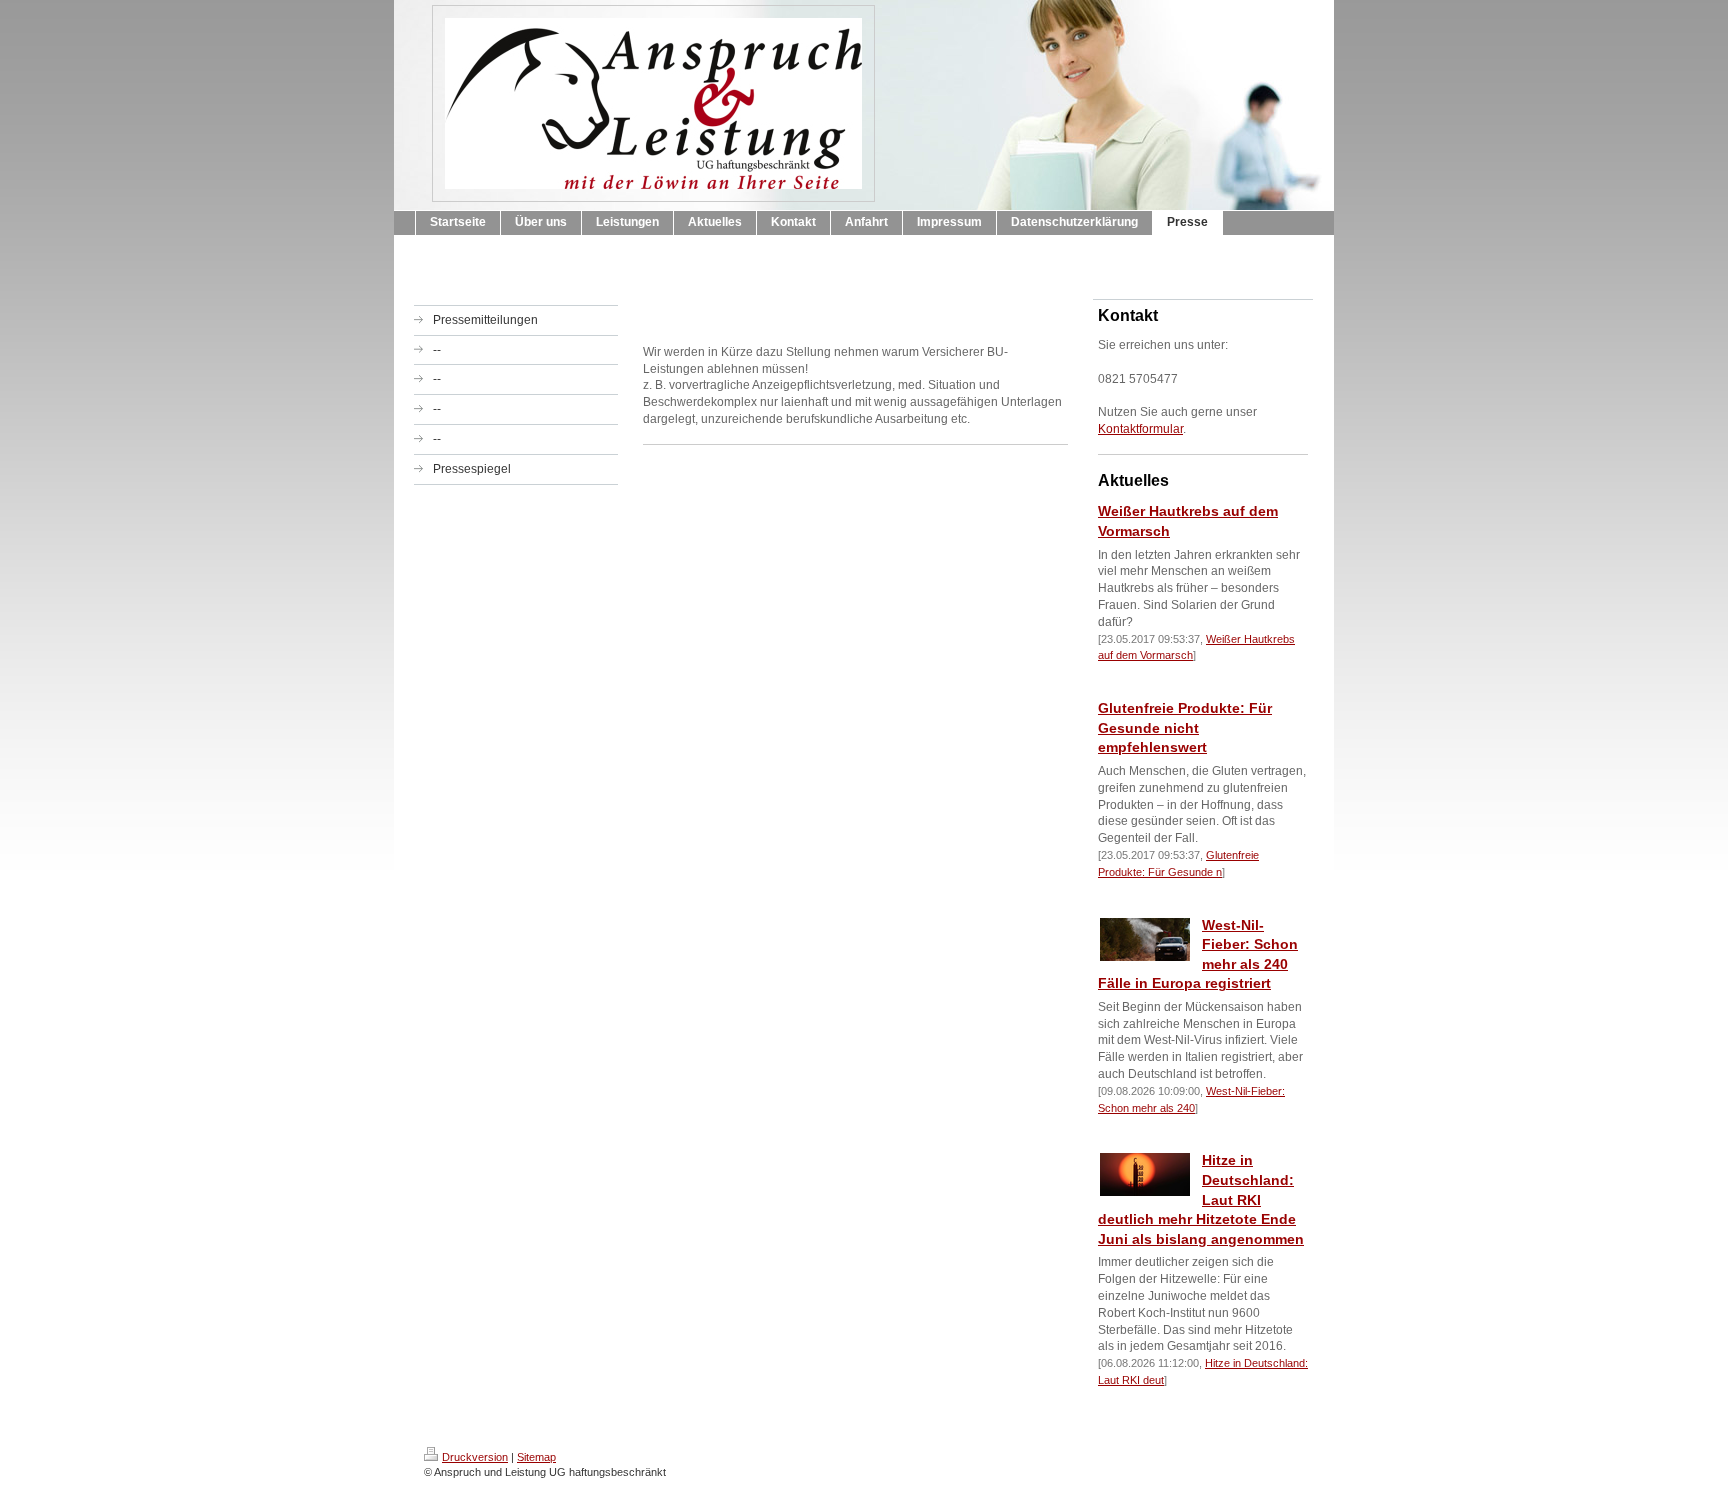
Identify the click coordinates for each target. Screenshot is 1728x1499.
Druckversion (475, 1457)
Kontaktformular (1140, 429)
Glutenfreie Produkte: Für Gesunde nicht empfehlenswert (1185, 727)
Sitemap (536, 1457)
